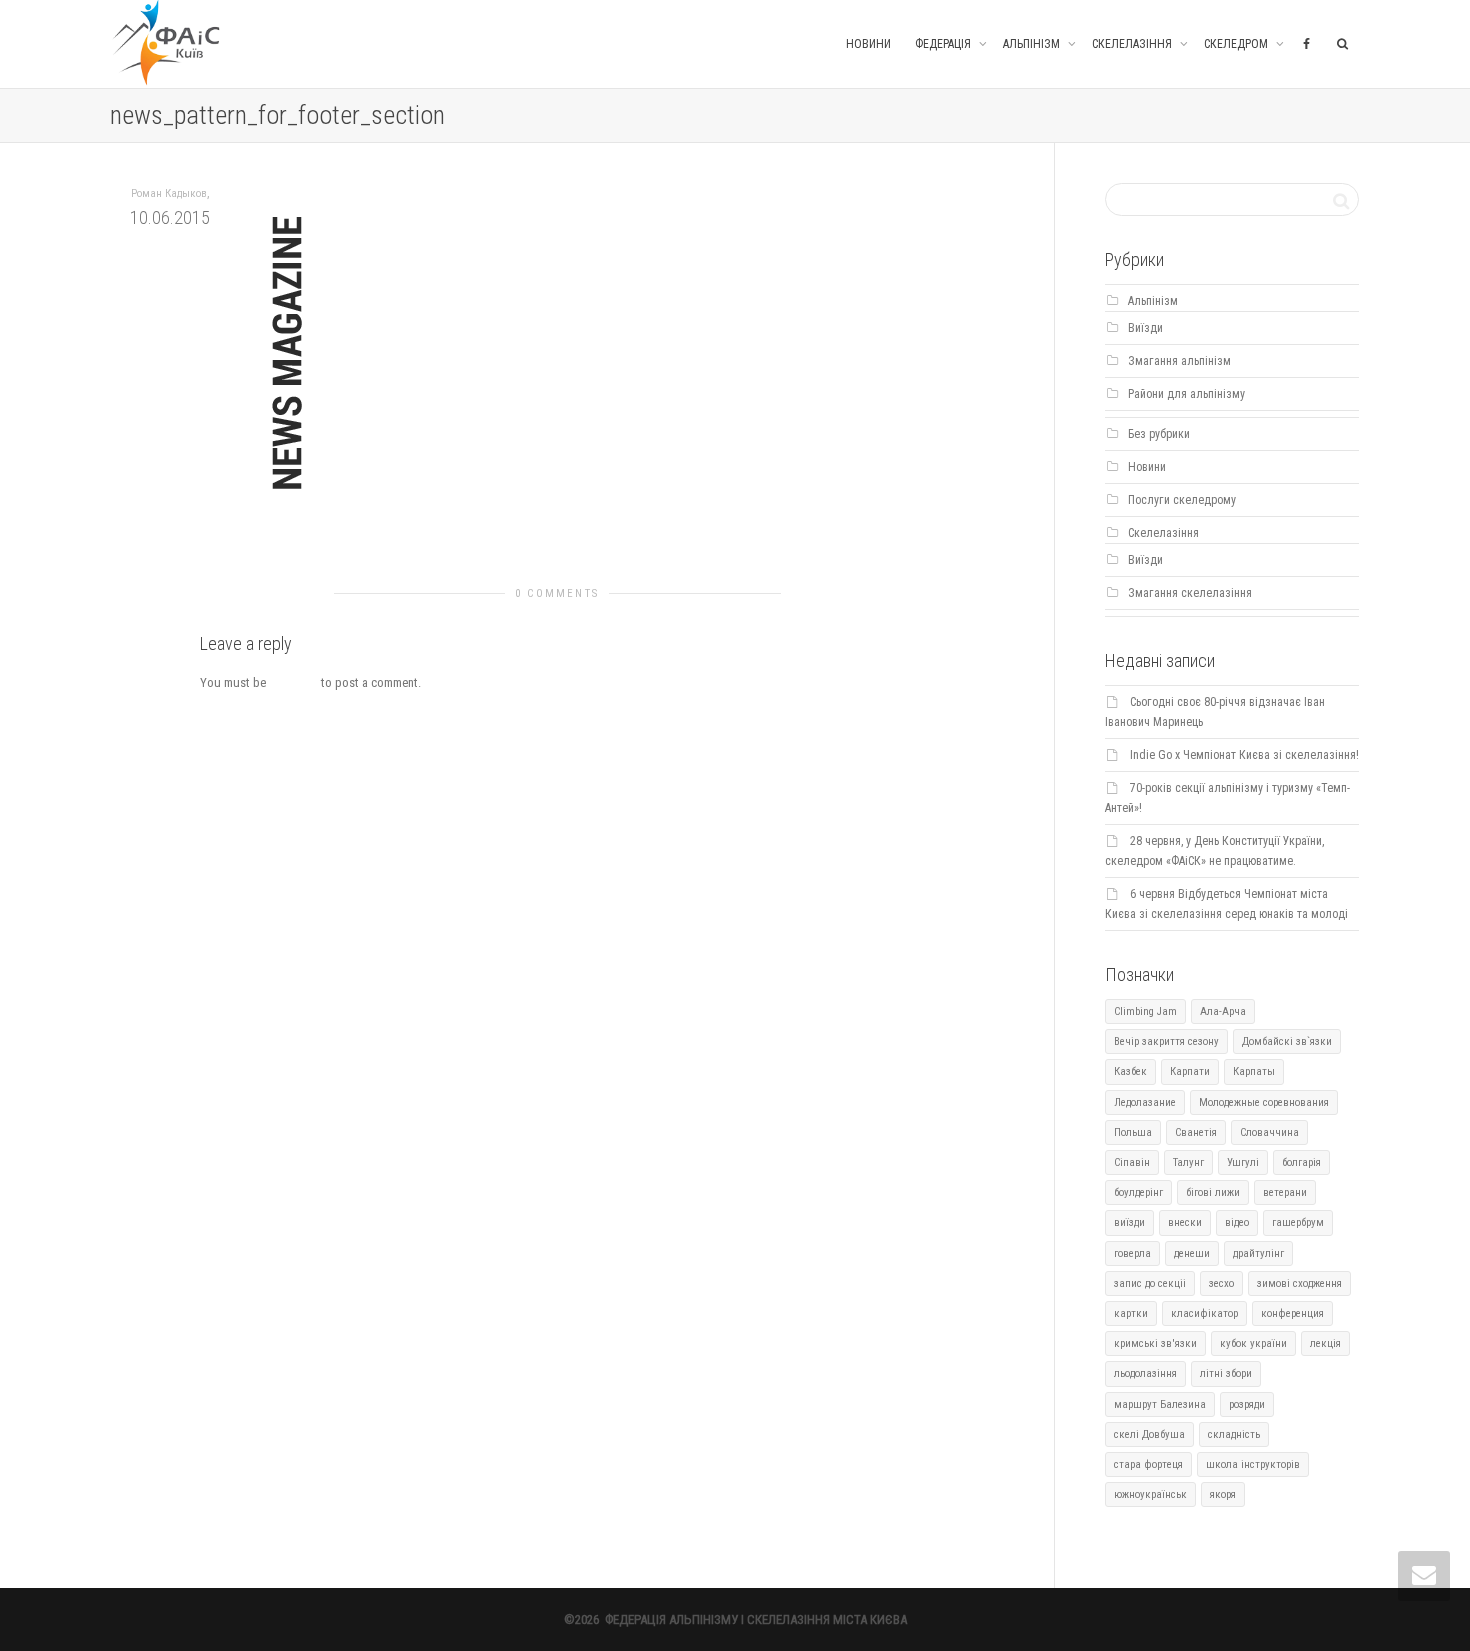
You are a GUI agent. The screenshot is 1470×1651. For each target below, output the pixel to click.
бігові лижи (1213, 1192)
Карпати (1190, 1071)
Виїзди (1145, 328)
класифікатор (1204, 1313)
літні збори (1226, 1373)
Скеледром (1237, 44)
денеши (1192, 1253)
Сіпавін (1132, 1162)
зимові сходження (1299, 1283)
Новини (868, 44)
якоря (1223, 1494)
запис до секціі (1150, 1283)
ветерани (1285, 1192)
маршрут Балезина (1160, 1404)
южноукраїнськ (1150, 1494)
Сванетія (1196, 1132)
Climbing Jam (1145, 1011)
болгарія (1301, 1162)
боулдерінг (1138, 1192)
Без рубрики (1159, 434)
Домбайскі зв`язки (1287, 1041)
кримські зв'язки (1155, 1343)
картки (1131, 1313)
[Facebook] (1306, 44)
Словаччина (1269, 1132)
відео (1237, 1222)
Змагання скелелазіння (1190, 593)
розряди (1247, 1404)
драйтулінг (1258, 1253)
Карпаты (1254, 1071)
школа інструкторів (1253, 1464)
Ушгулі (1243, 1162)
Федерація (944, 44)
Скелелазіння (1133, 44)
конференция (1292, 1313)
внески (1185, 1222)
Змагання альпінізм (1179, 361)
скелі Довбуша (1149, 1434)
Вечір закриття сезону (1166, 1041)
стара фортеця (1148, 1464)
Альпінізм (1033, 44)
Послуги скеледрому (1182, 500)
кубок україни (1253, 1343)
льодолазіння (1145, 1373)
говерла (1132, 1253)
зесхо (1221, 1283)
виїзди (1129, 1222)
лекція (1325, 1343)
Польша (1133, 1132)
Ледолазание (1145, 1102)
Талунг (1188, 1162)
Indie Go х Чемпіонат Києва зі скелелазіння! (1244, 755)
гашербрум (1298, 1222)
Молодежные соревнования (1264, 1102)
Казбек (1130, 1071)
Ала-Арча (1223, 1011)
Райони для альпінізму (1186, 394)
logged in (293, 682)
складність (1234, 1434)
